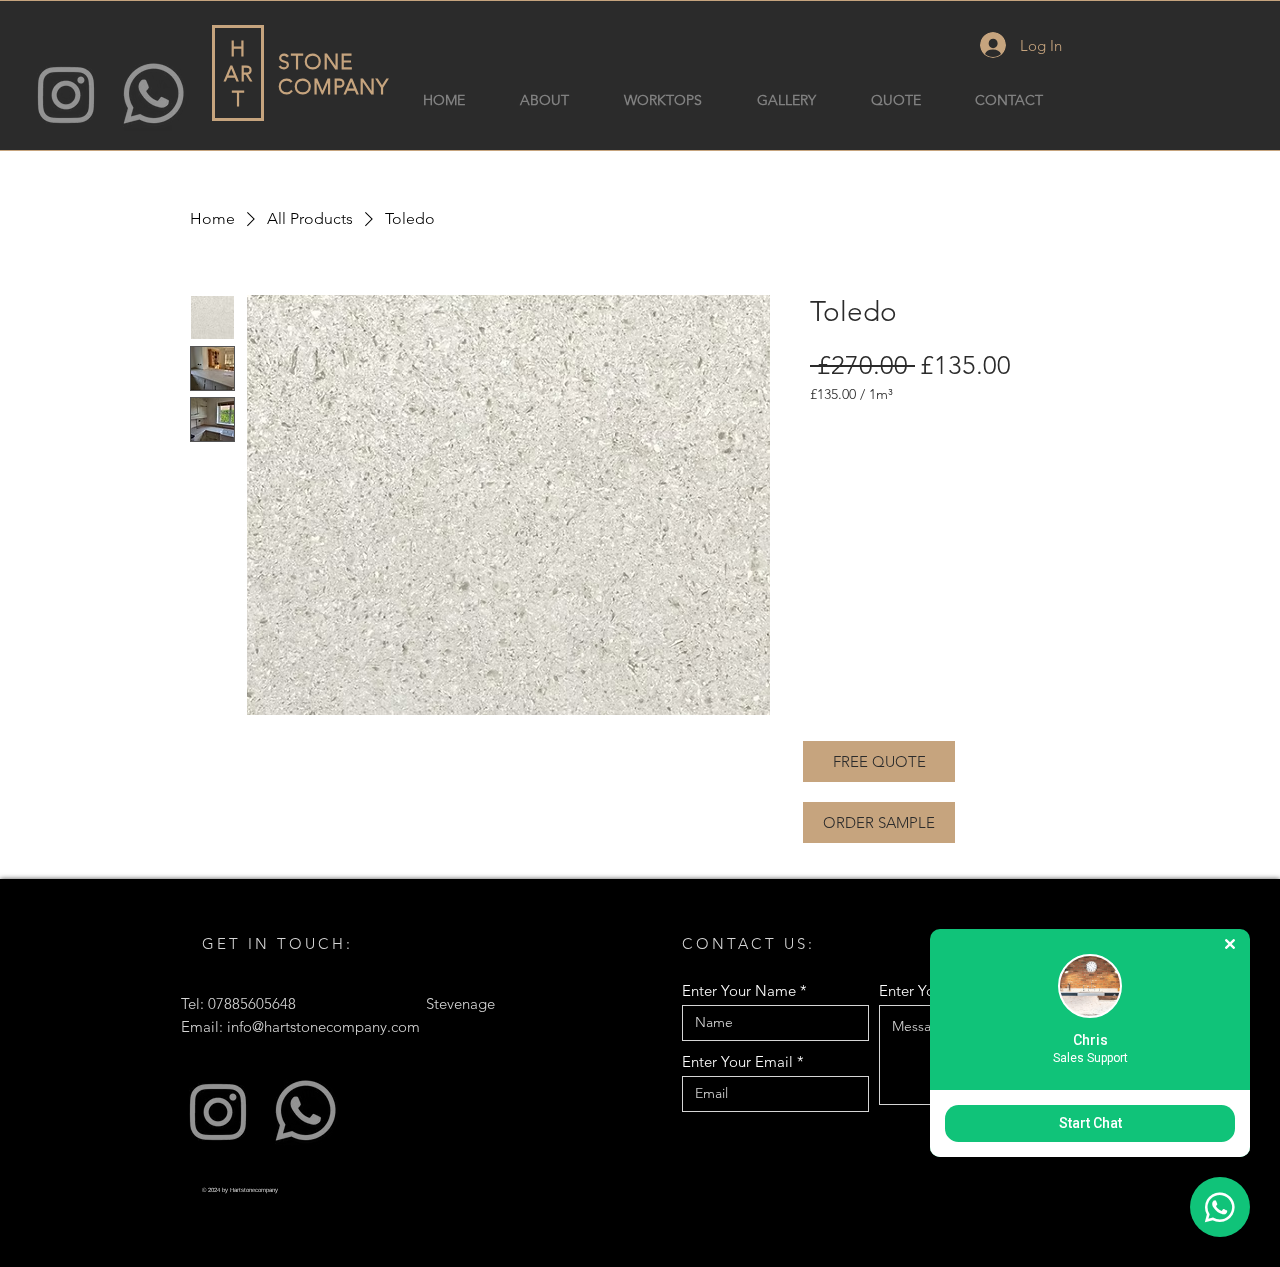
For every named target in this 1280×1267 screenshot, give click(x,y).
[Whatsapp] (153, 93)
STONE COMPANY (333, 74)
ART (239, 86)
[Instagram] (66, 93)
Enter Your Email (737, 1061)
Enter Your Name (739, 990)
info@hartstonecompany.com (323, 1026)
